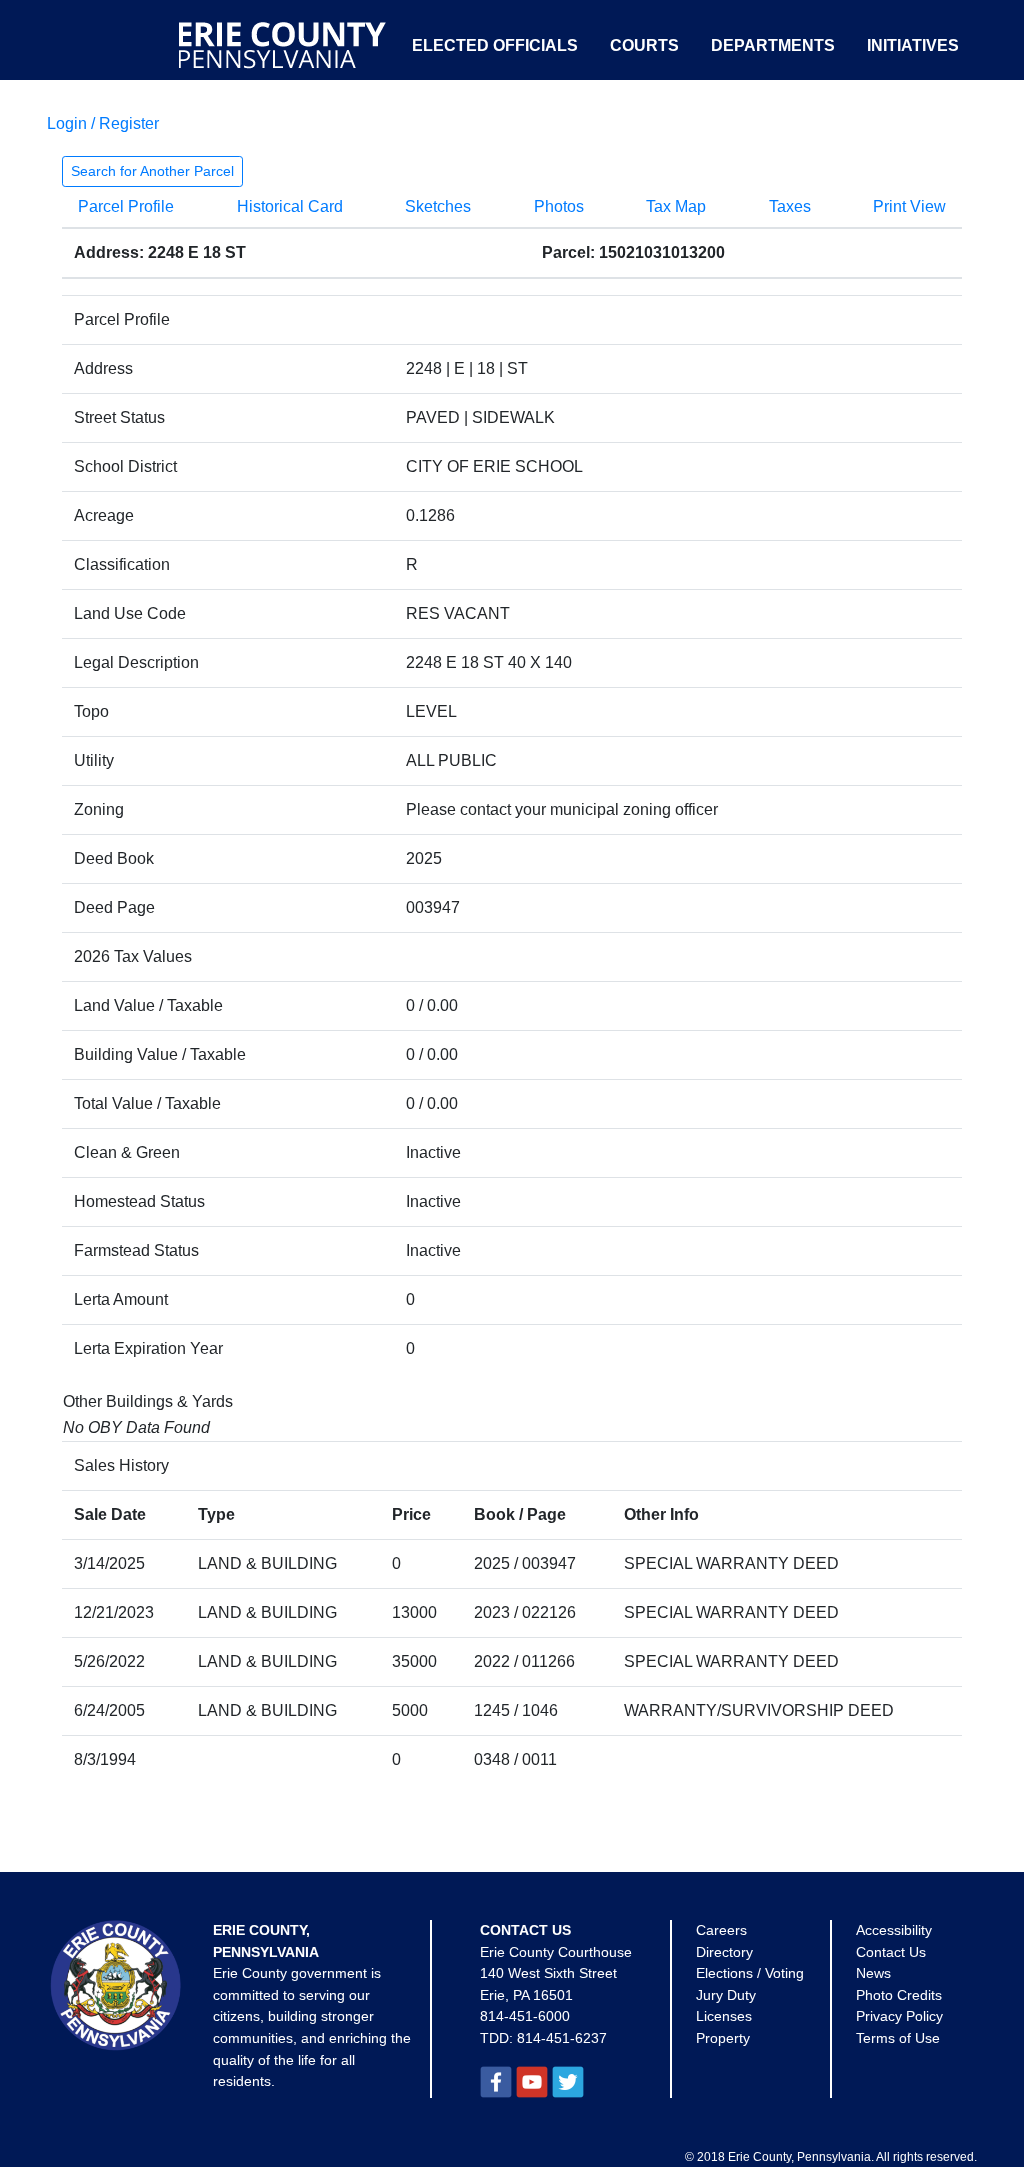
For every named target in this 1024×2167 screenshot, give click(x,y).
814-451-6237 (562, 2038)
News (873, 1973)
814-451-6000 (525, 2016)
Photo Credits (899, 1995)
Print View (909, 206)
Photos (559, 206)
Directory (724, 1952)
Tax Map (676, 206)
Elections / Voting (750, 1973)
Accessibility (894, 1930)
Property (723, 2038)
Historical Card (290, 206)
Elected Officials (495, 45)
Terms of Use (898, 2038)
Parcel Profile (126, 206)
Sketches (438, 206)
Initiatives (913, 45)
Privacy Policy (899, 2016)
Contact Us (891, 1952)
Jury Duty (726, 1995)
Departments (773, 45)
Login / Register (103, 123)
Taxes (790, 206)
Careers (721, 1930)
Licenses (724, 2016)
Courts (644, 45)
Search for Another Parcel (152, 171)
